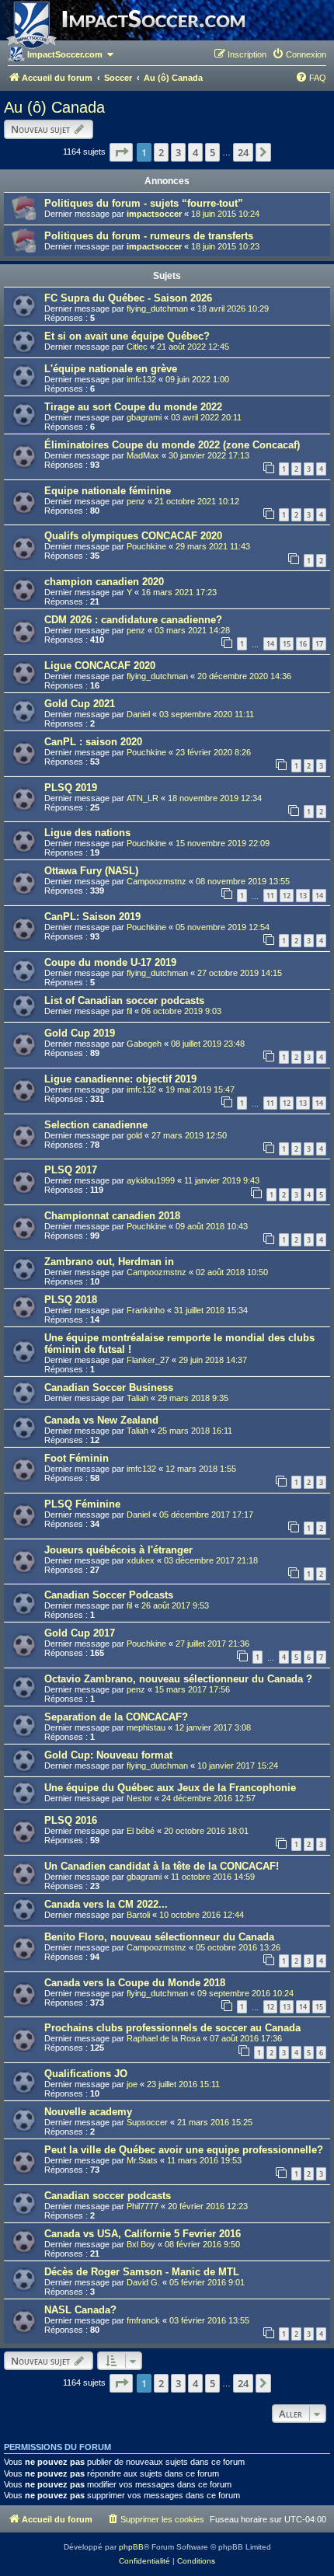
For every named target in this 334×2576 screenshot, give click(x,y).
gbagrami (144, 417)
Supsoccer (147, 2122)
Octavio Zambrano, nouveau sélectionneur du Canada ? (178, 1679)
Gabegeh (144, 1044)
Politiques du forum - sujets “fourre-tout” (144, 203)
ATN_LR (143, 798)
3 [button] (178, 152)
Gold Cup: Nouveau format (108, 1755)
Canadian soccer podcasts (108, 2196)
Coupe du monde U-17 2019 (110, 962)
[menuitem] (299, 54)
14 (270, 644)
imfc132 (141, 379)
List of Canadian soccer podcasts (124, 1000)
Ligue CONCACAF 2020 (100, 666)
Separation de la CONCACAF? (116, 1717)
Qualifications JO (86, 2074)
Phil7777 (143, 2206)
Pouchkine (146, 546)
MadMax (143, 455)
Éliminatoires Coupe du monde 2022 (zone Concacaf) (172, 445)
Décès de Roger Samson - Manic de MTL (142, 2272)
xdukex (141, 1560)
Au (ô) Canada (54, 107)
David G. (143, 2282)
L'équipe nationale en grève (111, 369)
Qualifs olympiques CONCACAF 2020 (133, 536)
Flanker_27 (148, 1360)
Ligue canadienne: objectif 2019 (120, 1079)
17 (319, 644)
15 (287, 644)
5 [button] (212, 152)
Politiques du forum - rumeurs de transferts (149, 236)
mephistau (146, 1727)
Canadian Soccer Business (109, 1387)
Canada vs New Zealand (101, 1420)
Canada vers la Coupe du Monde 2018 (135, 1983)
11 (270, 896)
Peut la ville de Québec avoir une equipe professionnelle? (184, 2150)
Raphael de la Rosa (164, 2038)
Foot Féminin (77, 1458)
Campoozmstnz (157, 881)
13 (303, 896)
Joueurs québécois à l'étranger (118, 1550)
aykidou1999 (151, 1180)
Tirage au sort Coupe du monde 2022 (133, 407)
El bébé (141, 1831)
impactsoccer (154, 214)
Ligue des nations (87, 833)
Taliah (137, 1398)
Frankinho (146, 1310)
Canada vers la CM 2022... (106, 1904)
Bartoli (138, 1915)
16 (303, 644)
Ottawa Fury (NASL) (91, 871)
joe (132, 2084)
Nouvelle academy (88, 2112)
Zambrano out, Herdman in (109, 1262)
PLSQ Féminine (82, 1504)
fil (129, 1011)
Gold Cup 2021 (80, 704)
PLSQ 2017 (71, 1170)
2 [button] (161, 152)
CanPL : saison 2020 (93, 742)
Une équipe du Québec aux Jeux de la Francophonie (170, 1788)
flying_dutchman (157, 308)
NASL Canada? (80, 2310)
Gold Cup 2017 (80, 1633)
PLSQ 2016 (71, 1820)
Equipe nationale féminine (108, 491)
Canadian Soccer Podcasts (109, 1595)
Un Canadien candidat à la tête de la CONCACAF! (162, 1866)
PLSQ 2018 (71, 1300)
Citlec (137, 347)
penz (136, 501)
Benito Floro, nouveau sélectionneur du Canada (159, 1937)
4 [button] (195, 152)
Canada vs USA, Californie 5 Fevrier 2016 (143, 2234)
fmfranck (143, 2320)
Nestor (139, 1798)
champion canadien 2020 (104, 582)
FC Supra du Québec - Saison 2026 (128, 298)
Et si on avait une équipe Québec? (127, 336)
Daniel (138, 714)
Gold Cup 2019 (80, 1033)
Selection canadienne (96, 1125)
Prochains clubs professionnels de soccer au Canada (172, 2028)
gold (134, 1135)
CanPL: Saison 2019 (92, 917)
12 (287, 896)
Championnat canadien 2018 (112, 1216)
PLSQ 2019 (71, 788)
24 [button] (243, 152)
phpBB (131, 2547)
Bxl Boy (141, 2244)
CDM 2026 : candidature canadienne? (133, 620)
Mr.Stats (142, 2160)
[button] (121, 152)
